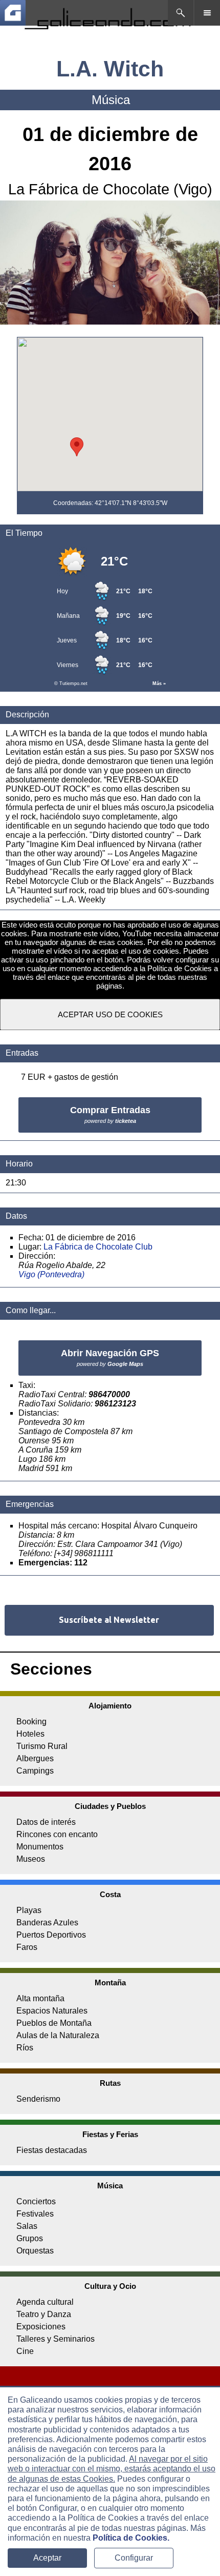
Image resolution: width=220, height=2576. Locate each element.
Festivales (35, 2214)
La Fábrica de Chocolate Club (98, 1247)
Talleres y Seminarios (56, 2339)
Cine (25, 2351)
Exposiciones (41, 2327)
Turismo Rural (42, 1746)
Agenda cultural (45, 2302)
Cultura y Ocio (110, 2286)
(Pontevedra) (61, 1274)
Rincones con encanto (57, 1834)
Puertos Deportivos (51, 1935)
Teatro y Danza (44, 2314)
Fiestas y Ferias (110, 2134)
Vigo (27, 1274)
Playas (29, 1910)
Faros (27, 1947)
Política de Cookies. (131, 2538)
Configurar (134, 2558)
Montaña (110, 1983)
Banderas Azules (47, 1923)
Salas (27, 2226)
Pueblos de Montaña (54, 2023)
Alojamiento (110, 1706)
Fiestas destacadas (52, 2150)
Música (110, 2186)
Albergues (35, 1758)
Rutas (110, 2083)
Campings (35, 1771)
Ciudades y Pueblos (110, 1806)
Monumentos (40, 1847)
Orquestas (35, 2251)
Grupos (30, 2238)
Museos (31, 1859)
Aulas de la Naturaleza (58, 2035)
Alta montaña (40, 1998)
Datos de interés (46, 1822)
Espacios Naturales (52, 2011)
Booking (31, 1722)
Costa (110, 1894)
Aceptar (47, 2558)
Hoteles (30, 1734)
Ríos (25, 2048)
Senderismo (38, 2099)
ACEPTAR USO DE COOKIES (110, 1014)
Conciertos (36, 2201)
